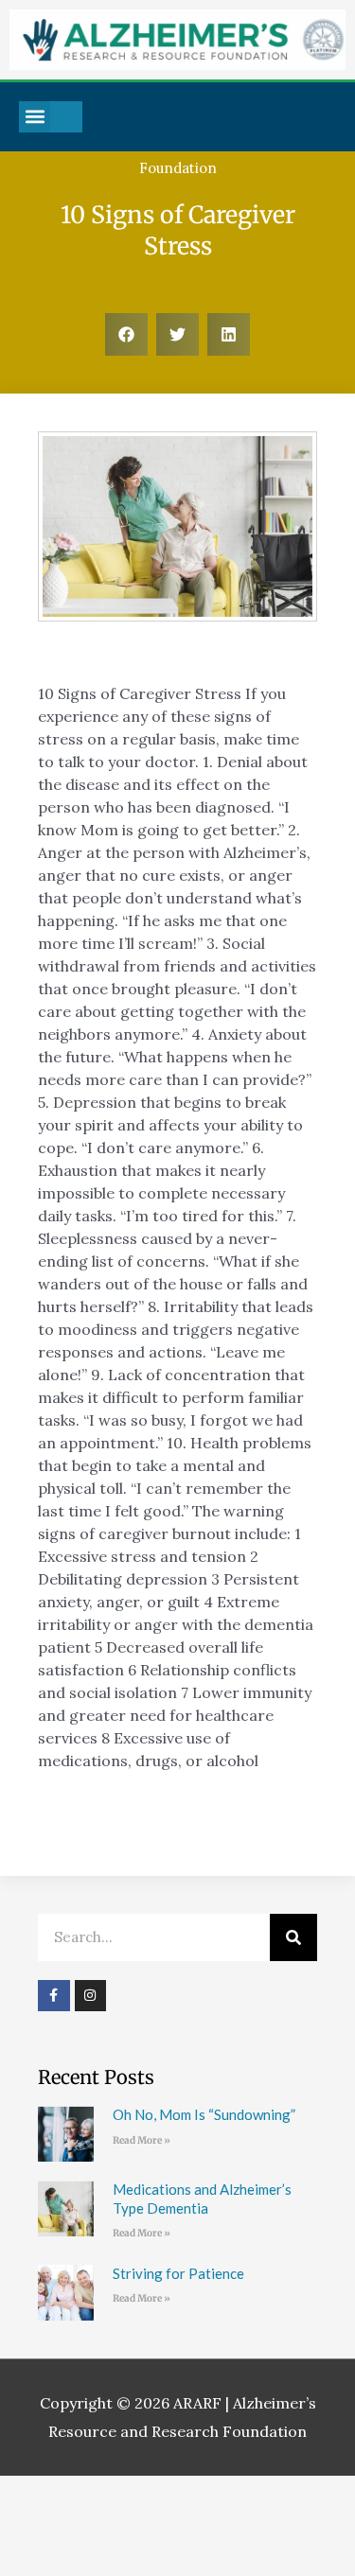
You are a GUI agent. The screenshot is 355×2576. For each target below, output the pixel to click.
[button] (35, 117)
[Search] (293, 1937)
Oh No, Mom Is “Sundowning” (204, 2114)
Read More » (142, 2140)
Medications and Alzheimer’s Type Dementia (202, 2199)
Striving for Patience (178, 2273)
